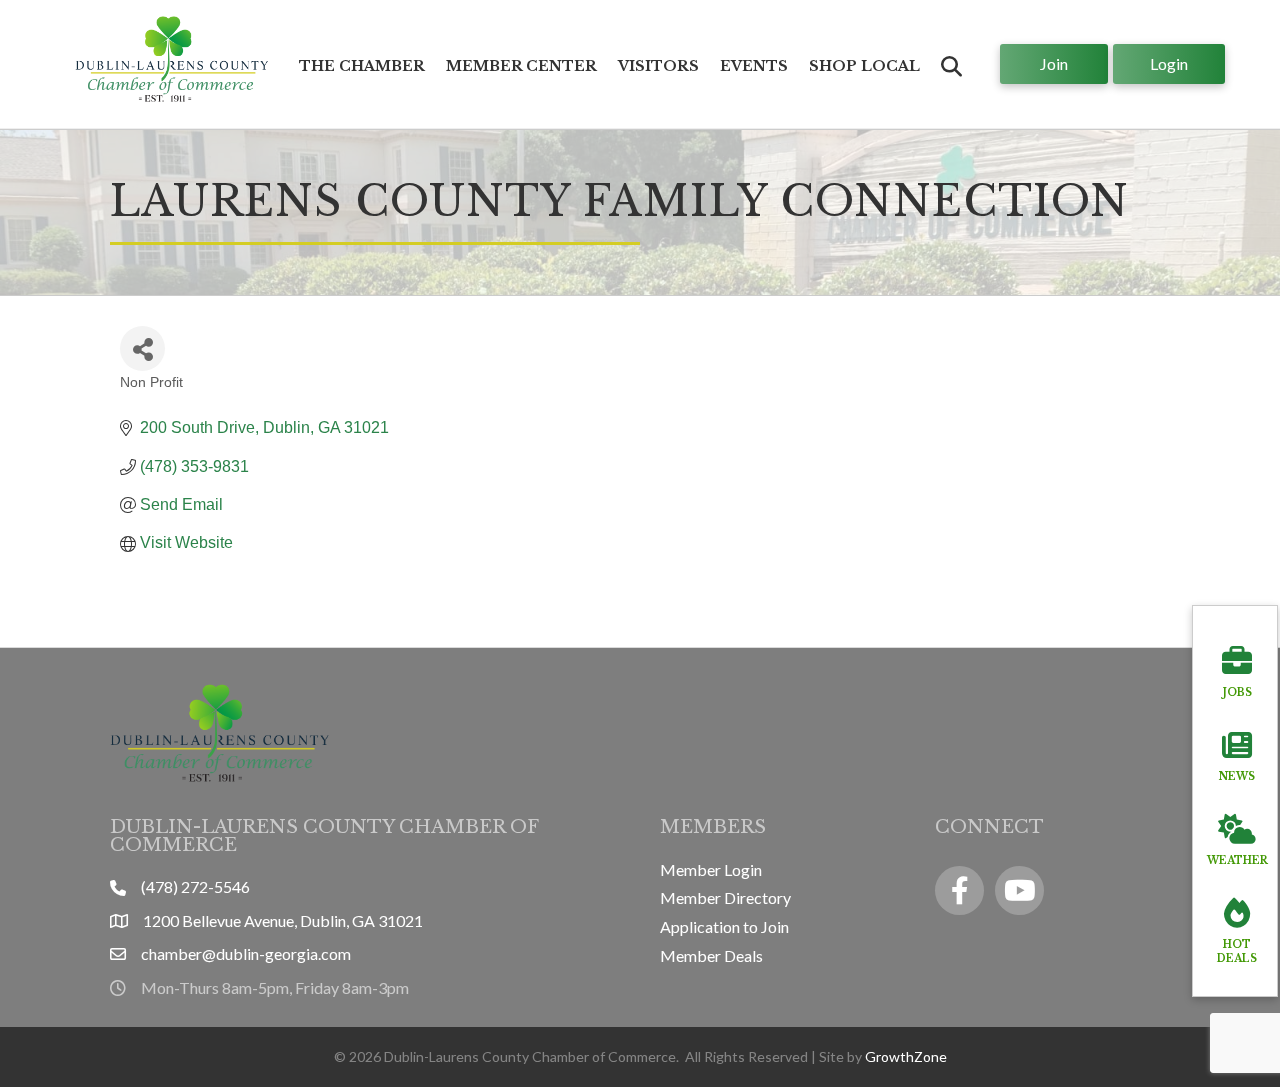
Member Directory (725, 897)
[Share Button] (142, 348)
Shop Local (864, 66)
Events (754, 66)
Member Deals (711, 955)
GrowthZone (906, 1056)
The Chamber (362, 66)
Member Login (711, 869)
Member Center (521, 66)
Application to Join (724, 926)
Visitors (658, 66)
